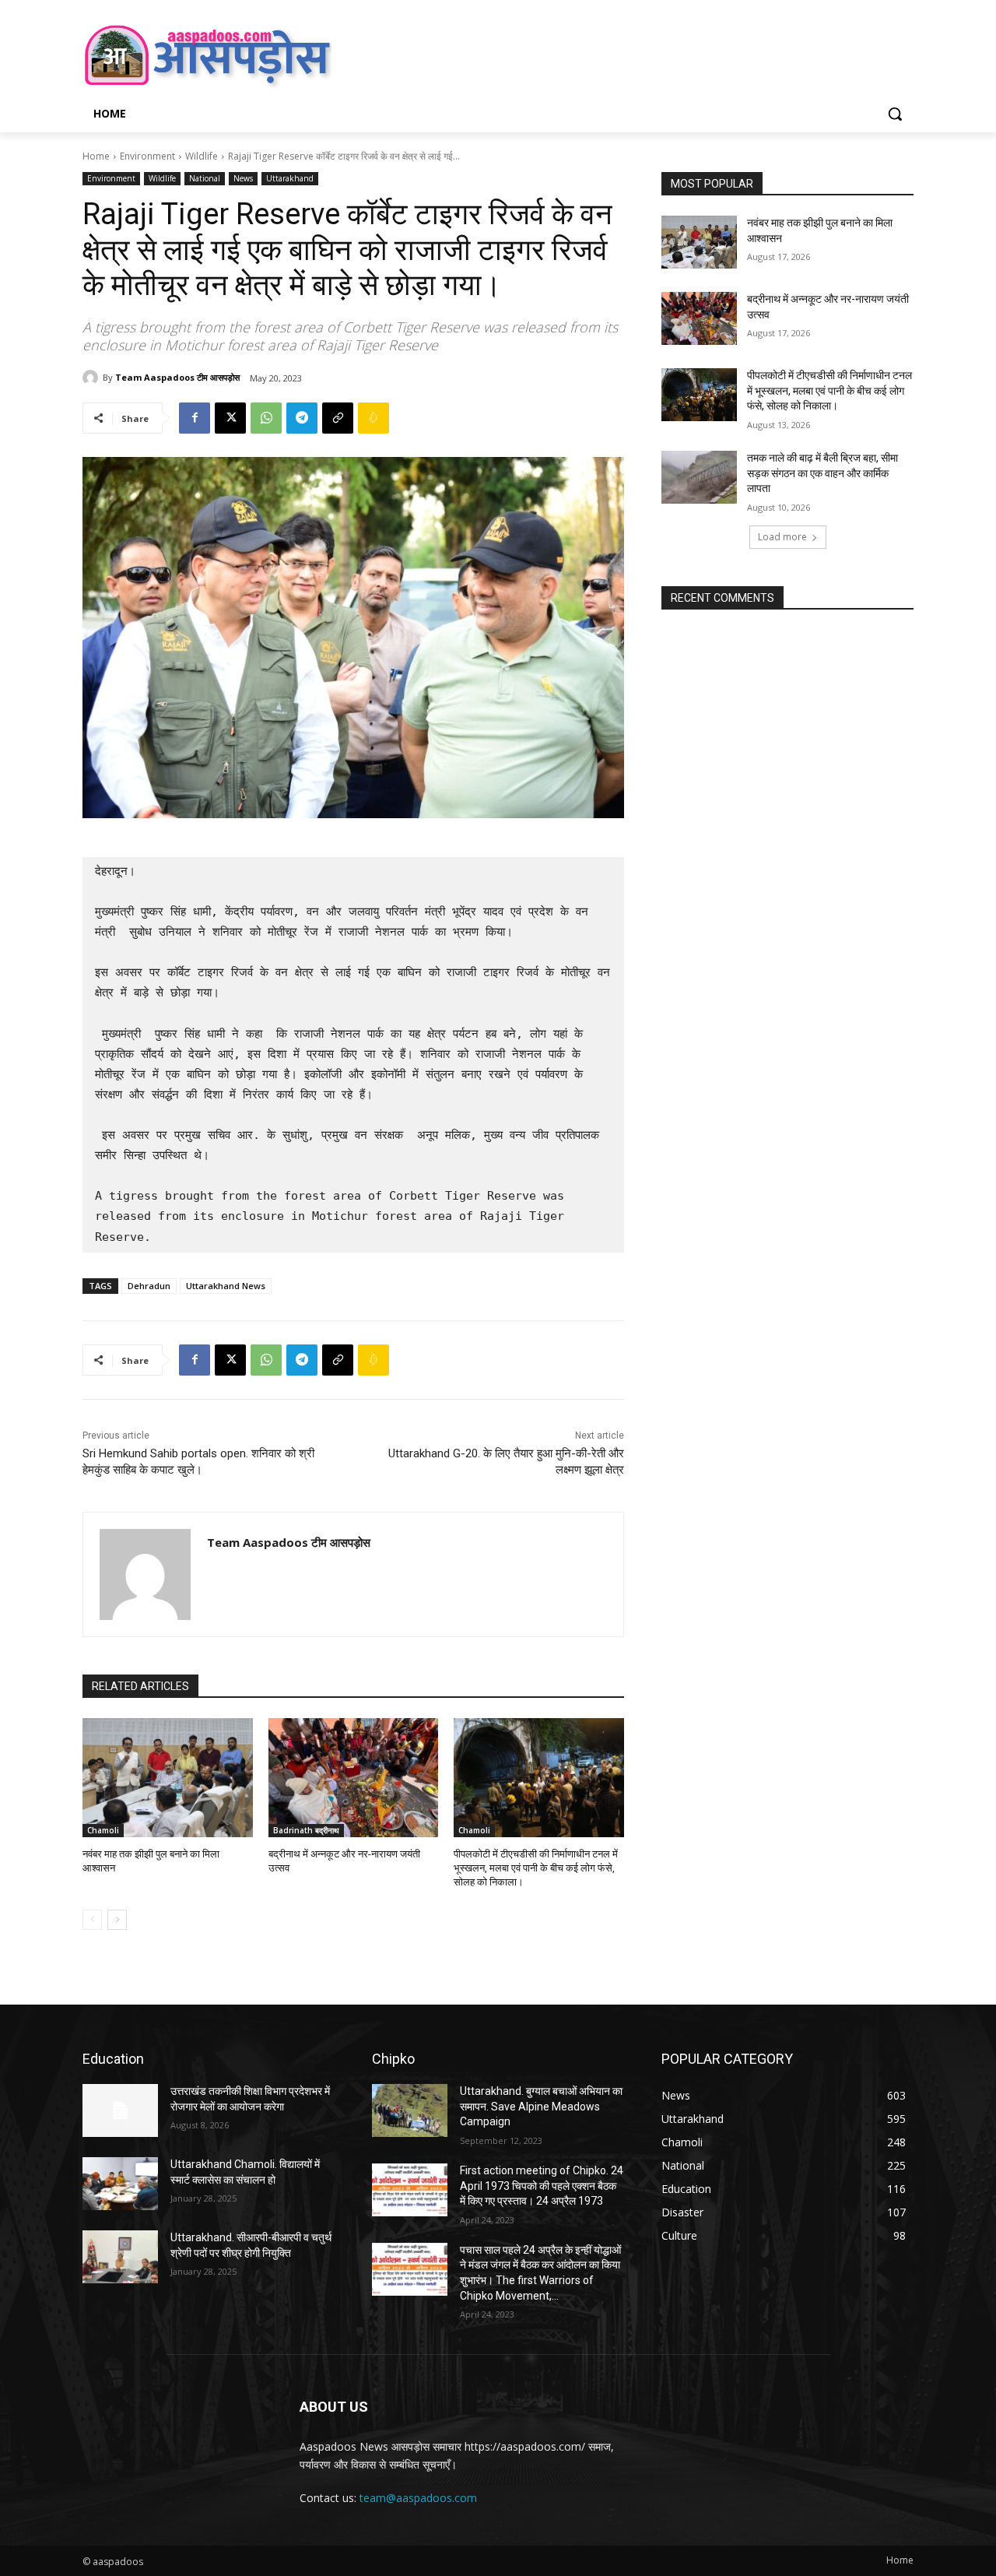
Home (96, 156)
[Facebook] (195, 418)
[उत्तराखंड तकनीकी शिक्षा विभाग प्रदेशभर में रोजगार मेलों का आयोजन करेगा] (120, 2110)
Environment (147, 156)
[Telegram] (302, 418)
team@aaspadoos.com (418, 2498)
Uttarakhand (290, 178)
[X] (230, 418)
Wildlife (202, 156)
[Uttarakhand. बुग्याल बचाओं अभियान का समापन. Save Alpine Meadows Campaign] (410, 2110)
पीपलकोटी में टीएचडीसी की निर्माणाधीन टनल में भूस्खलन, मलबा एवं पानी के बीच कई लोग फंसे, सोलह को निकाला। (536, 1868)
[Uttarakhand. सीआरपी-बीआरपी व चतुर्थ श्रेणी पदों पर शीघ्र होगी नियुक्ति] (120, 2257)
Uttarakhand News (226, 1286)
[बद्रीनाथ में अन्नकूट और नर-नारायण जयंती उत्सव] (354, 1778)
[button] (895, 114)
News (243, 178)
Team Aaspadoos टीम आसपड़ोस (177, 377)
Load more (782, 537)
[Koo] (373, 418)
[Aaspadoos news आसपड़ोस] (207, 55)
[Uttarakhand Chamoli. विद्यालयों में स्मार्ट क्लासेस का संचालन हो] (120, 2184)
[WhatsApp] (266, 418)
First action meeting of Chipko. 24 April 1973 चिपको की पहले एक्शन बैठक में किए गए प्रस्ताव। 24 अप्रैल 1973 (542, 2186)
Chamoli (103, 1830)
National (205, 178)
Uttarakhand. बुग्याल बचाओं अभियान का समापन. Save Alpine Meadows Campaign (541, 2106)
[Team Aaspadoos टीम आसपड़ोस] (93, 378)
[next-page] (117, 1920)
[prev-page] (92, 1920)
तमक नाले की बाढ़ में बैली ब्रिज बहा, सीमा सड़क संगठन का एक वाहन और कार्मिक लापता (822, 473)
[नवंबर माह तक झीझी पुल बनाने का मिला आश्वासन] (168, 1778)
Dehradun (149, 1286)
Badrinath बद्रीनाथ (306, 1830)
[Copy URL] (338, 418)
